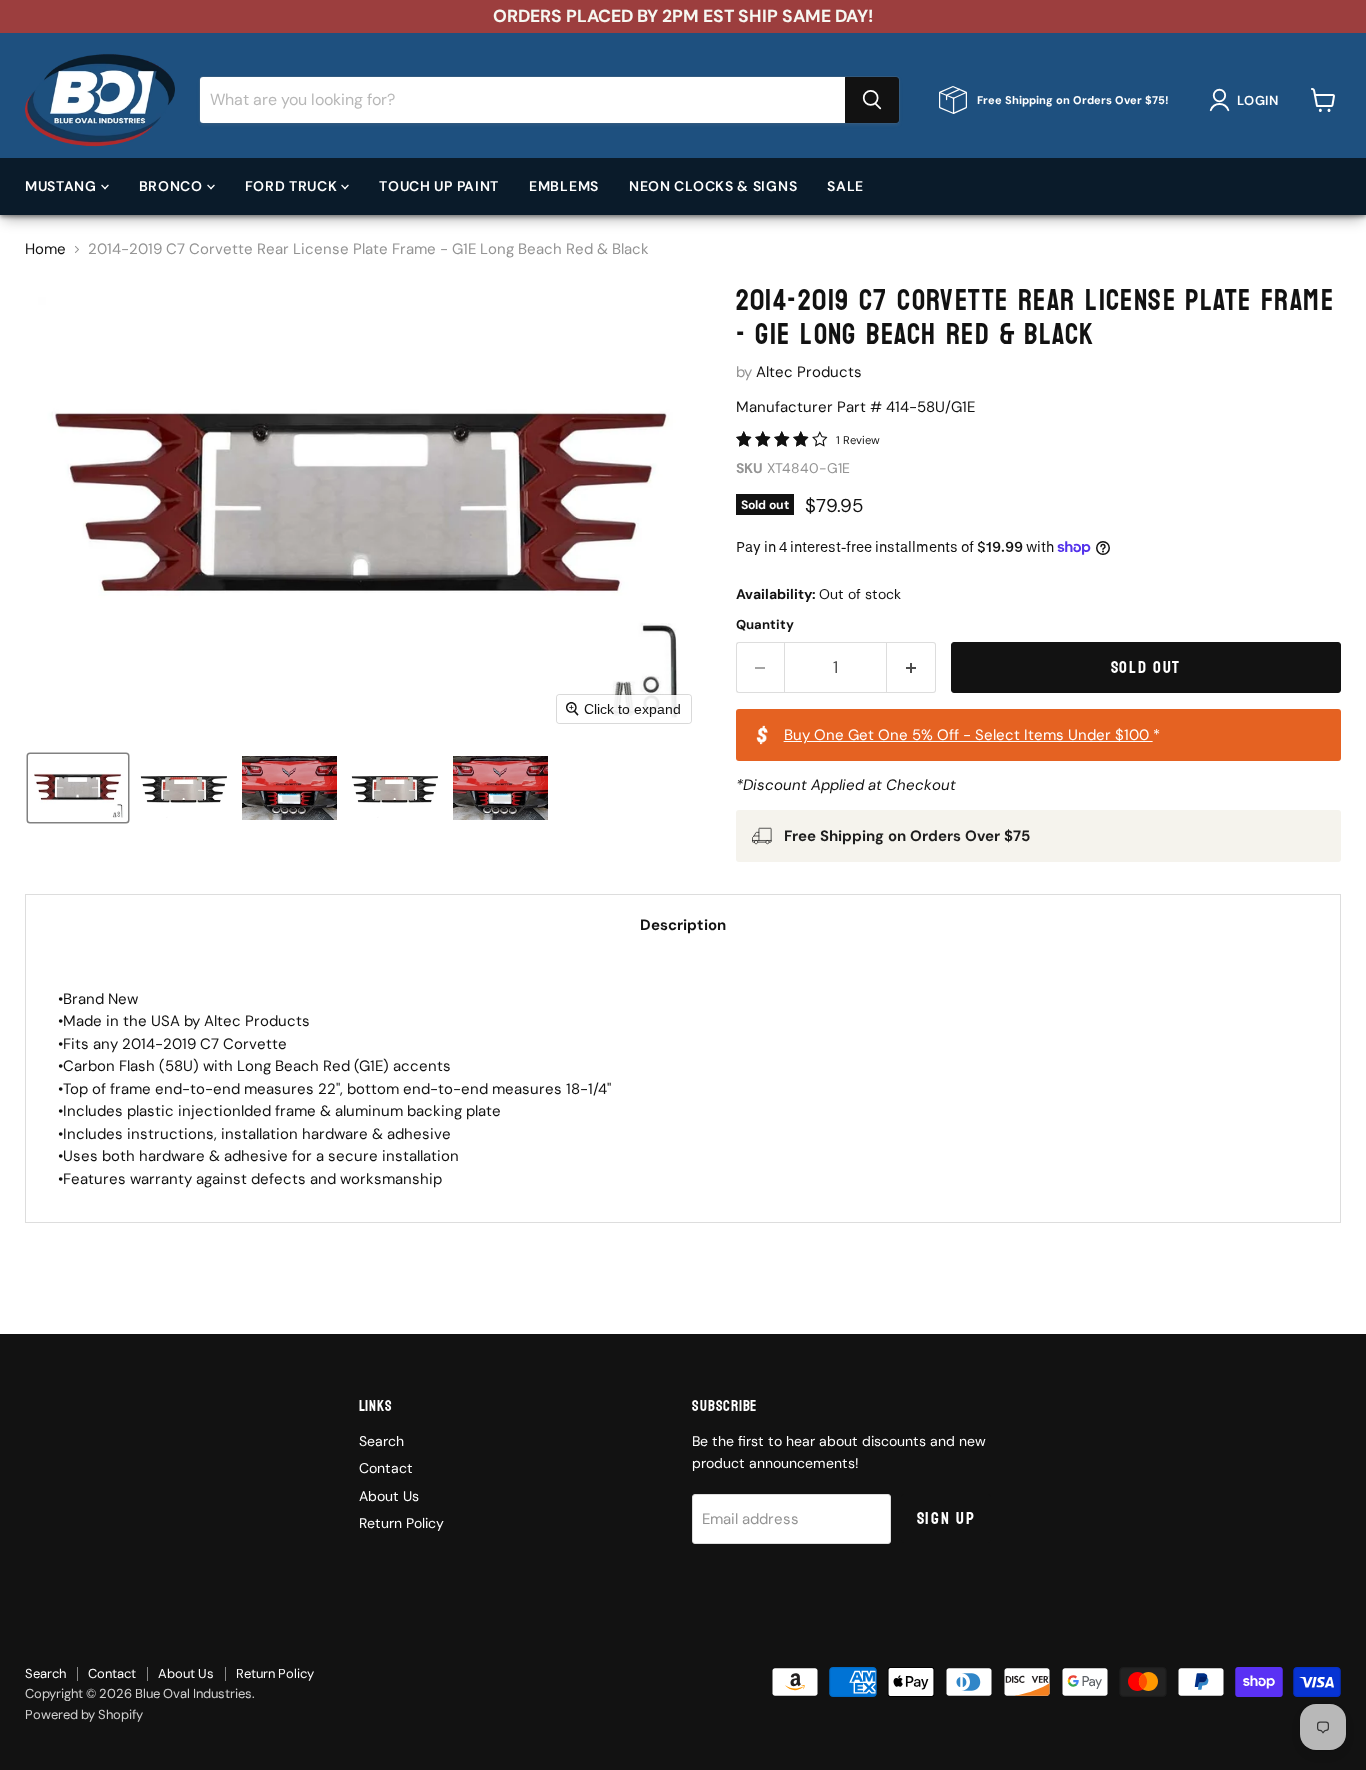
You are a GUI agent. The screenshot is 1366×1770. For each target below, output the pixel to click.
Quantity (765, 624)
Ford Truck (293, 185)
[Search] (872, 100)
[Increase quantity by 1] (911, 667)
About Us (389, 1496)
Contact (386, 1468)
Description (683, 925)
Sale (845, 185)
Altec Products (809, 372)
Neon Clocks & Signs (713, 185)
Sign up (946, 1518)
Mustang (63, 185)
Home (45, 249)
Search (381, 1441)
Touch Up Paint (439, 185)
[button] (1247, 100)
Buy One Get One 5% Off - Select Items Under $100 (968, 735)
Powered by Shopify (84, 1714)
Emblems (564, 185)
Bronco (173, 185)
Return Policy (401, 1523)
